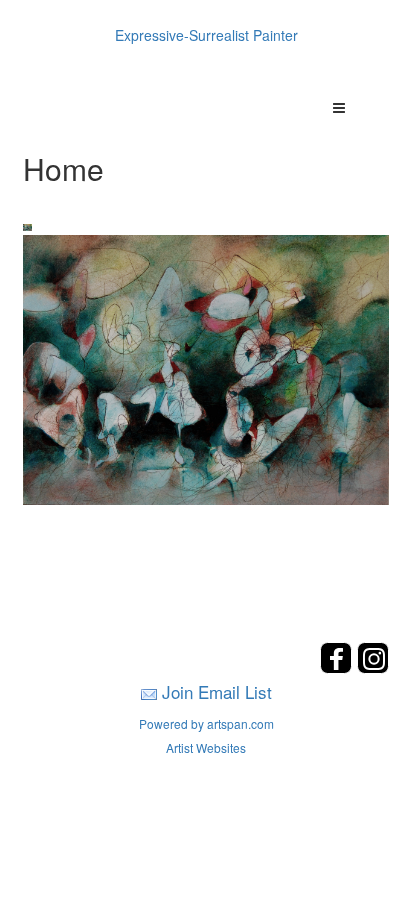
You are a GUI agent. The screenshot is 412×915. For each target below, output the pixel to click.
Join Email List (217, 691)
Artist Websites (206, 747)
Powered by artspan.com (206, 723)
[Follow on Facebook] (338, 667)
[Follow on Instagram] (373, 667)
